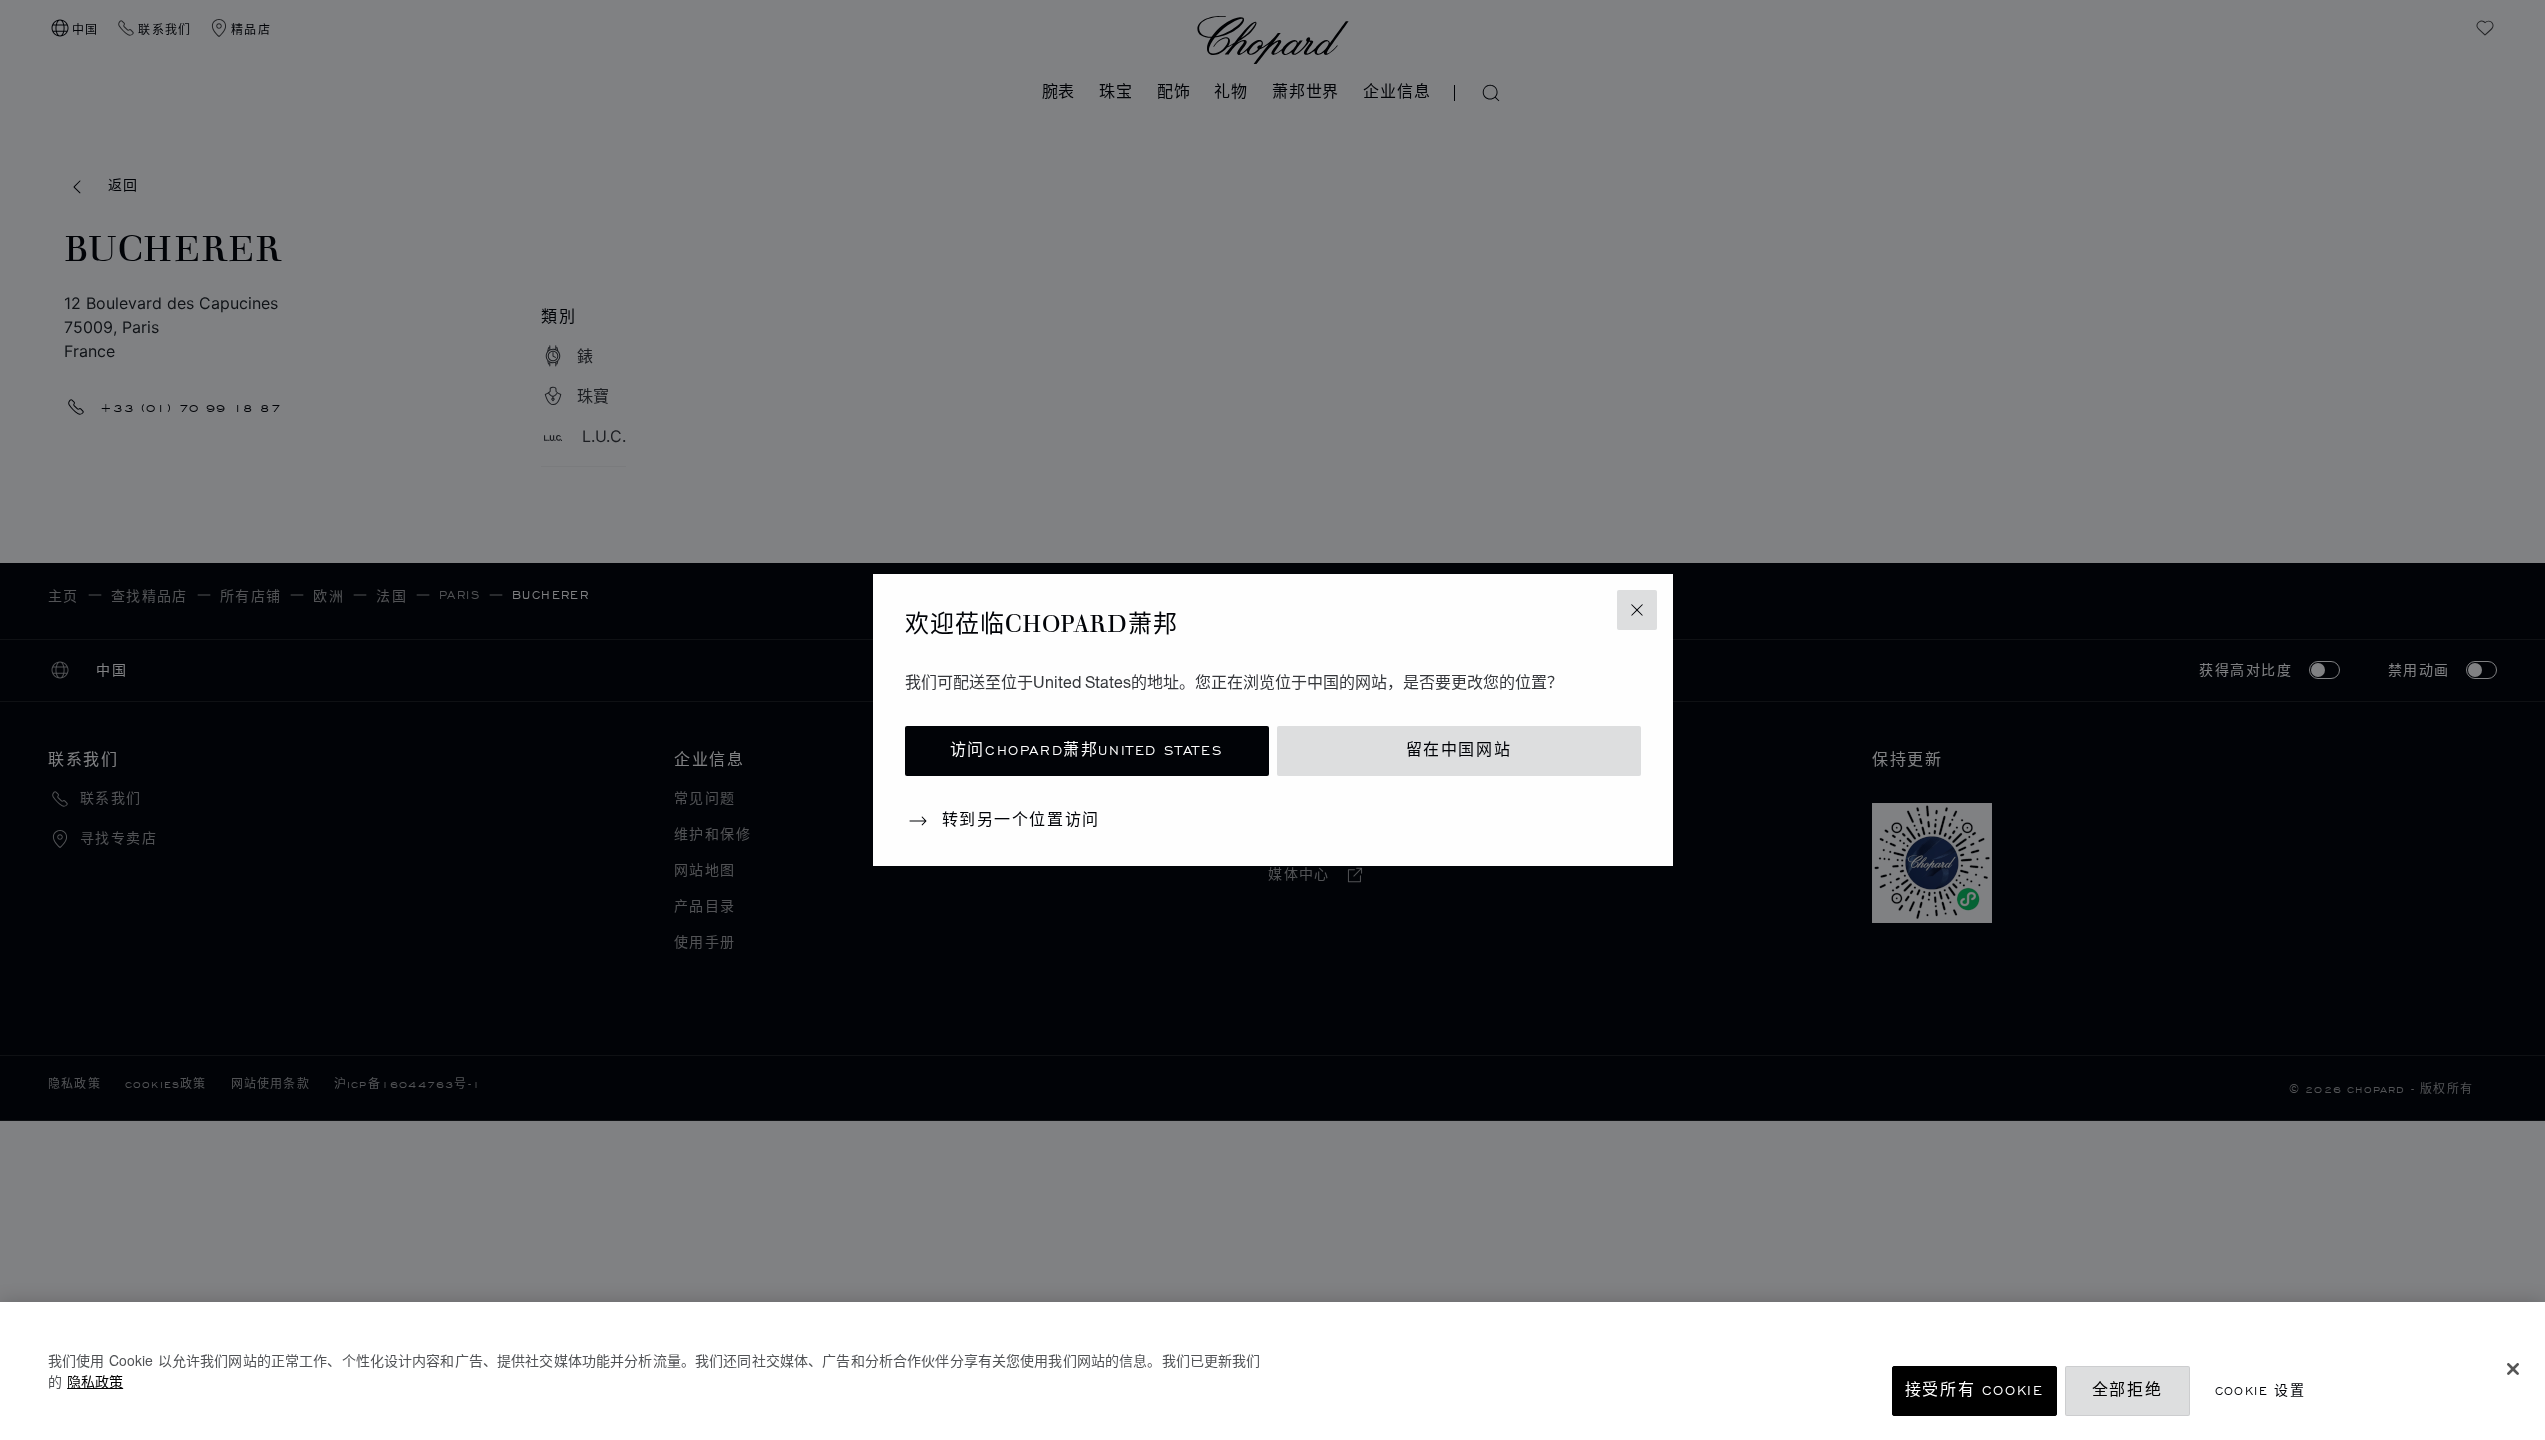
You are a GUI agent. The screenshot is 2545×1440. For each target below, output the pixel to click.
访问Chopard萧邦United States (1086, 750)
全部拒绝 (2127, 1390)
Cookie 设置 (2260, 1390)
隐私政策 (95, 1381)
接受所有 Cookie (1974, 1390)
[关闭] (2513, 1369)
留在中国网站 (1459, 750)
